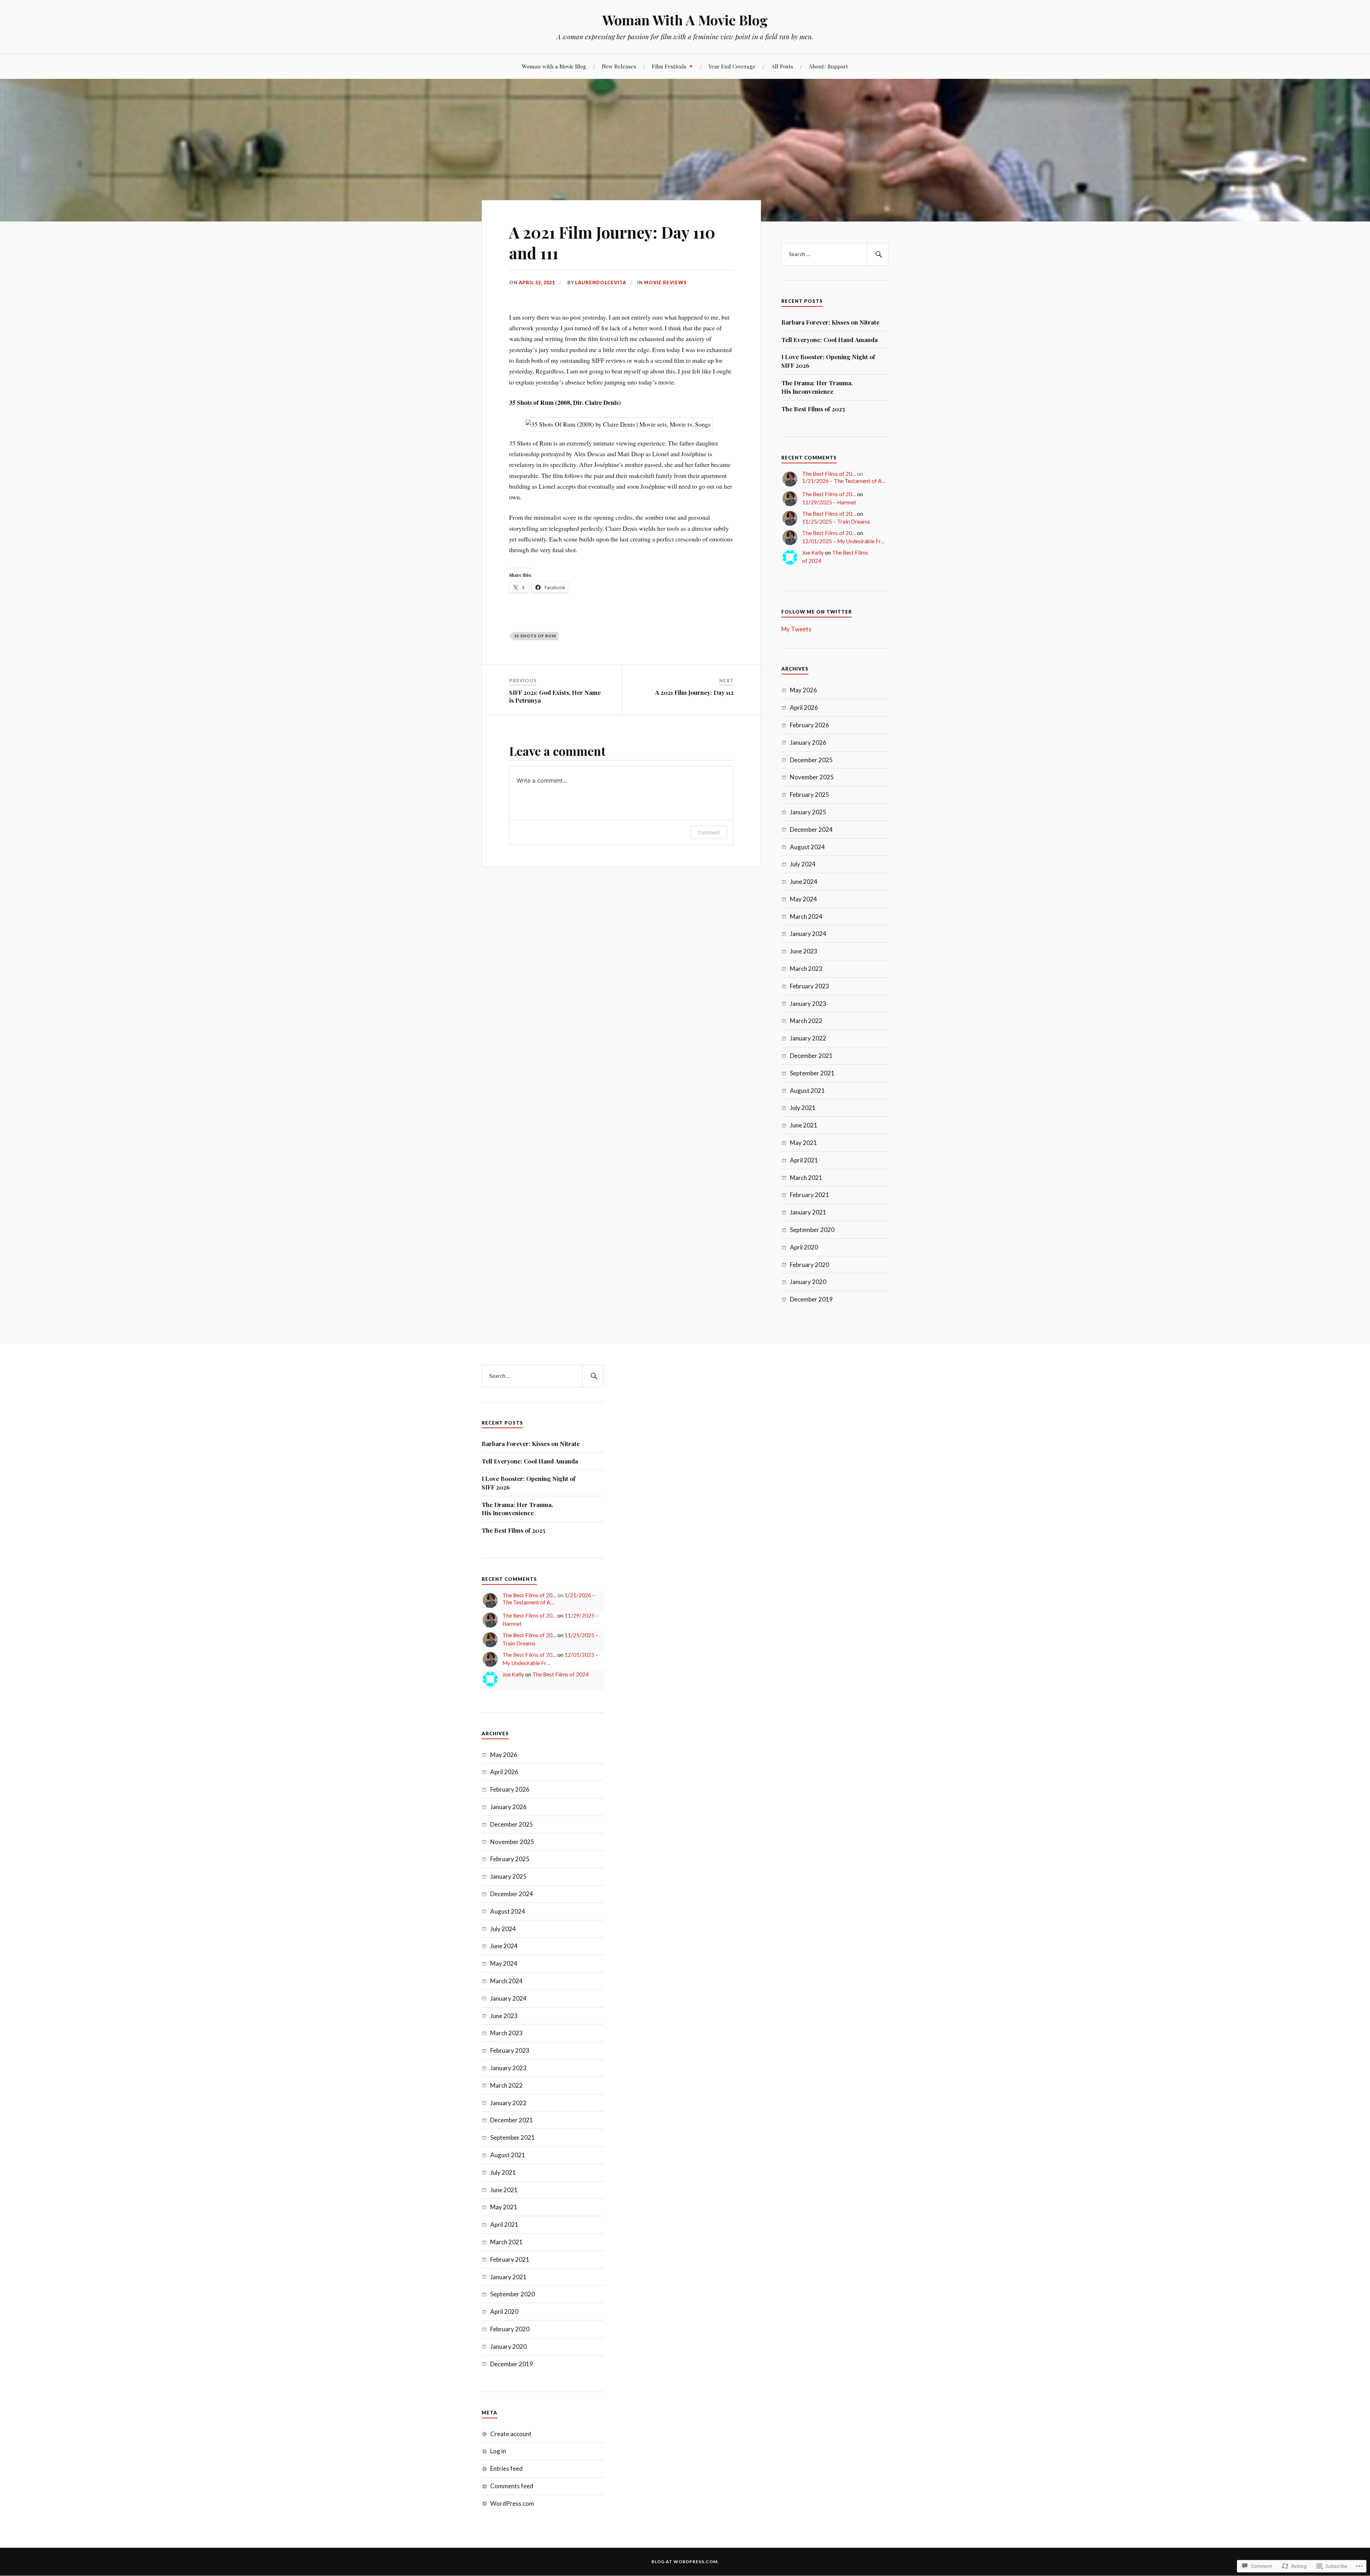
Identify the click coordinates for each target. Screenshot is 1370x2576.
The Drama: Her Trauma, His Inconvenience (817, 387)
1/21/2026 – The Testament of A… (844, 481)
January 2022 (808, 1038)
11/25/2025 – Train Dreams (836, 521)
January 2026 (808, 742)
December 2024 (811, 829)
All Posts (782, 66)
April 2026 (804, 707)
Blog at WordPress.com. (685, 2562)
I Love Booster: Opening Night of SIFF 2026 (828, 361)
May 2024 (803, 899)
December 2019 (811, 1299)
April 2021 (804, 1160)
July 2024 (803, 864)
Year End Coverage (732, 66)
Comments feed (512, 2486)
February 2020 (810, 1265)
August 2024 (807, 847)
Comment (709, 832)
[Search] (878, 254)
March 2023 (806, 969)
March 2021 (806, 1178)
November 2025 (812, 777)
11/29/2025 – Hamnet (829, 502)
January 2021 (808, 1212)
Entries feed (506, 2468)
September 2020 (812, 1230)
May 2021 (803, 1143)
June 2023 (804, 951)
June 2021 (804, 1125)
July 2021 (803, 1108)
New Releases (619, 66)
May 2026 (803, 690)
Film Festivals (669, 66)
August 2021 (807, 1091)
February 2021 (810, 1195)
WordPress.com (512, 2503)
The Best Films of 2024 (560, 1674)
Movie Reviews (665, 282)
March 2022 (806, 1021)
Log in (498, 2451)
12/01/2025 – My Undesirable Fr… (843, 541)
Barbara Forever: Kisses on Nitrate (830, 322)
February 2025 (810, 795)
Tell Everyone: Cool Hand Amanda (829, 340)
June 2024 (804, 882)
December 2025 (811, 760)
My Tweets (796, 629)
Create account (511, 2434)
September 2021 (812, 1073)
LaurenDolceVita (601, 282)
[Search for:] (835, 254)
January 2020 (808, 1282)
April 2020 (804, 1247)
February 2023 (810, 986)
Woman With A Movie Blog (685, 20)
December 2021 (811, 1056)
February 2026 (810, 725)
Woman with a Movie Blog (554, 66)
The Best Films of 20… (829, 474)
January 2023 (808, 1004)
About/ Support (828, 66)
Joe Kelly (813, 553)
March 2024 (806, 917)
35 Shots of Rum (535, 636)
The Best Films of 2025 (813, 409)
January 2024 (808, 934)
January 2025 (808, 812)
